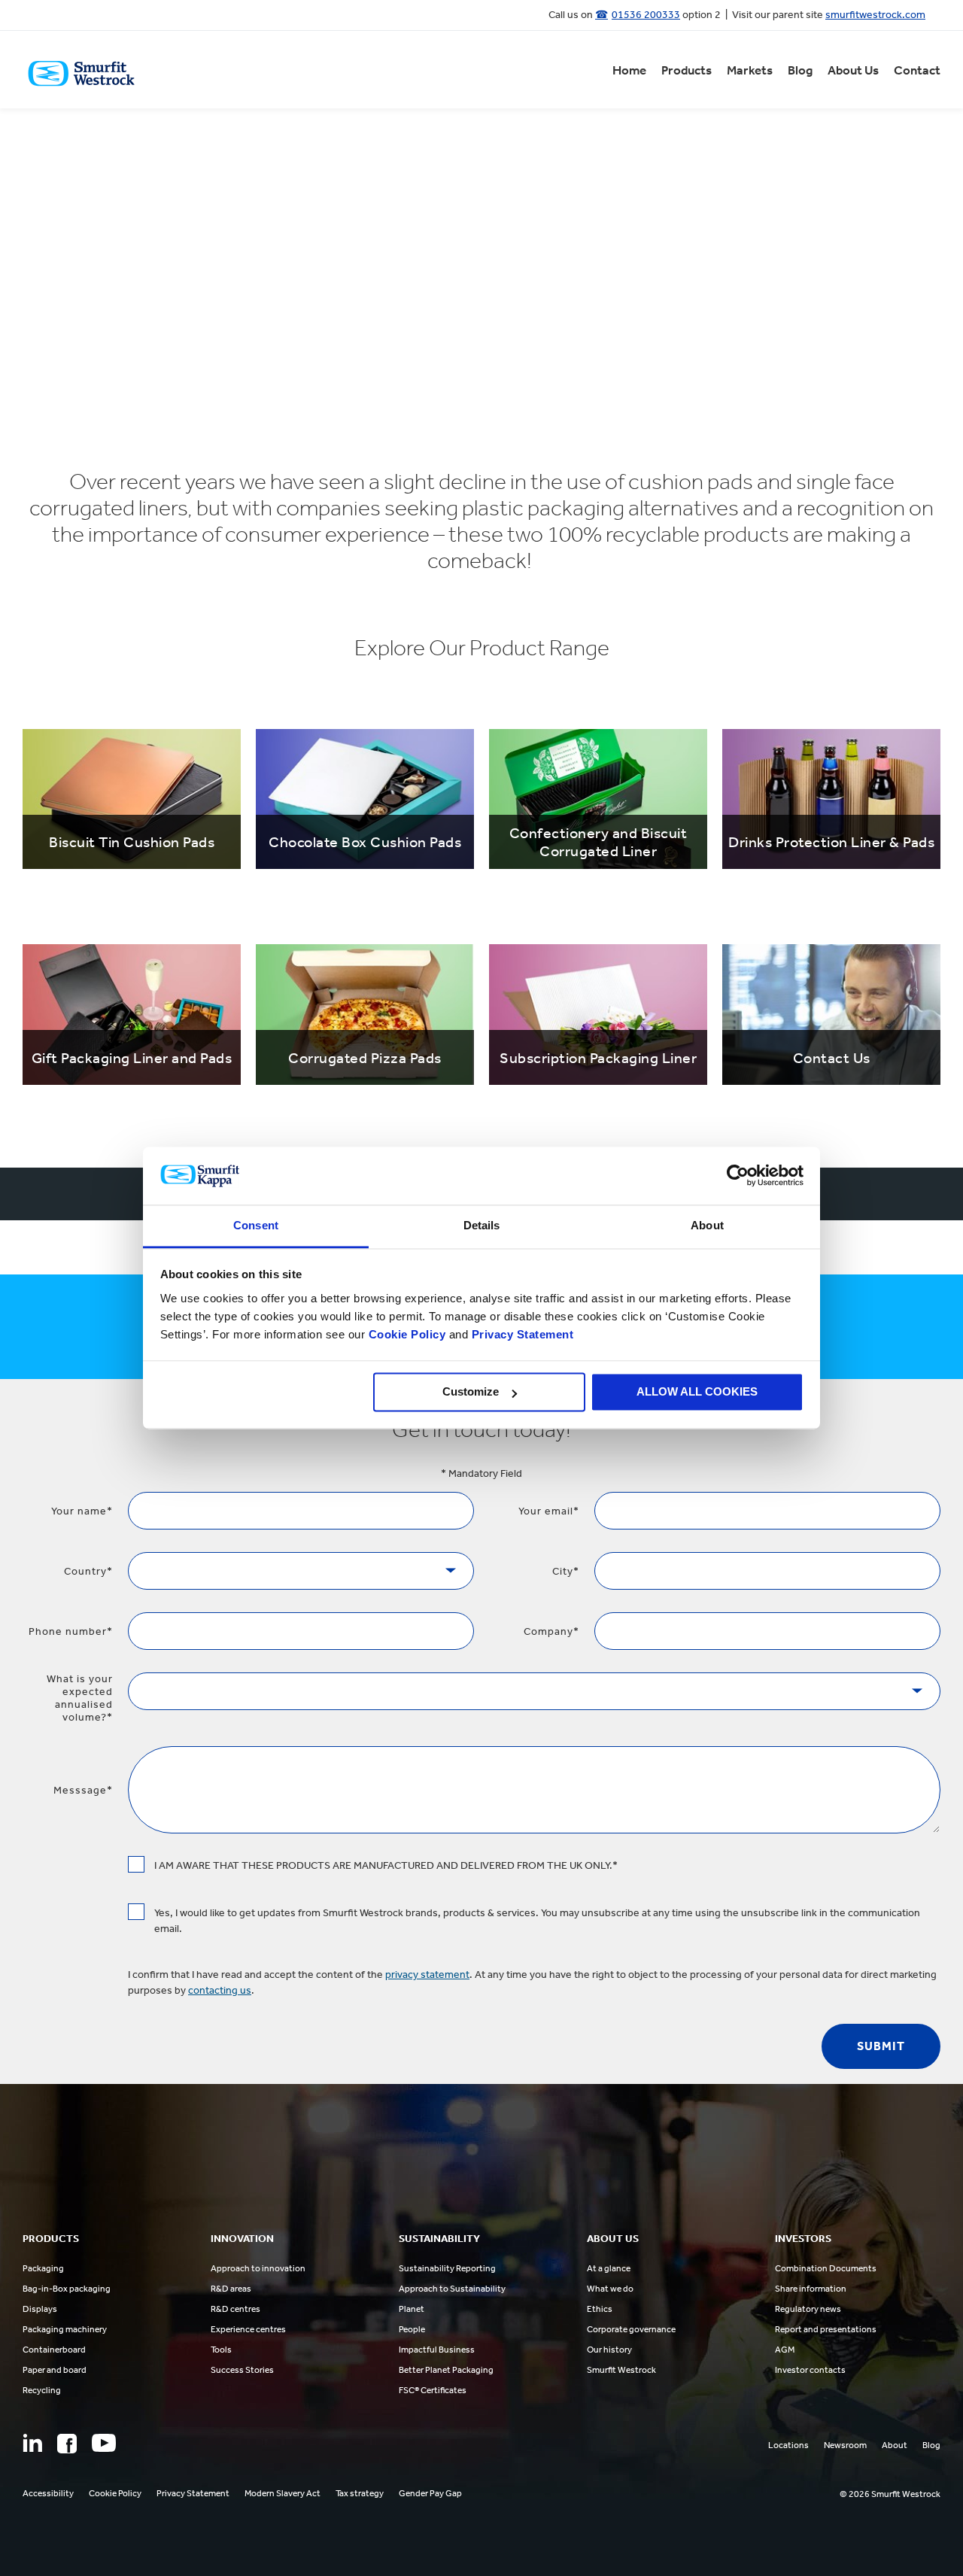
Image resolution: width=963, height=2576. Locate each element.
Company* (551, 1631)
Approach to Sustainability (452, 2289)
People (412, 2329)
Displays (40, 2309)
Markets (750, 70)
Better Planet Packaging (446, 2370)
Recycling (42, 2390)
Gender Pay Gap (430, 2493)
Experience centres (248, 2329)
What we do (610, 2289)
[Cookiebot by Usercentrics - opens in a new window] (738, 1176)
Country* (88, 1571)
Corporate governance (631, 2329)
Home (629, 70)
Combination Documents (826, 2268)
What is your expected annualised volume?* (80, 1698)
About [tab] (707, 1225)
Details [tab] (482, 1225)
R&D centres (235, 2309)
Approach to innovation (258, 2268)
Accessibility (48, 2493)
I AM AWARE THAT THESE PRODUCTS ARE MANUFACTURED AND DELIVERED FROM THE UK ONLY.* (386, 1865)
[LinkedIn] (32, 2443)
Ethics (600, 2309)
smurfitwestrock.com (875, 15)
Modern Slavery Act (283, 2493)
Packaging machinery (65, 2329)
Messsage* (83, 1790)
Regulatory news (808, 2309)
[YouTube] (104, 2443)
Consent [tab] (256, 1225)
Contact (917, 70)
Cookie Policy (407, 1334)
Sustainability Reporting (447, 2268)
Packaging (43, 2268)
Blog (800, 70)
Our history (609, 2350)
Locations (788, 2445)
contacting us (220, 1990)
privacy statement (427, 1975)
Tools (221, 2350)
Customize (471, 1392)
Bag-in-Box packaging (67, 2289)
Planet (412, 2309)
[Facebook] (67, 2444)
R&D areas (231, 2289)
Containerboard (54, 2350)
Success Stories (242, 2370)
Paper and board (55, 2370)
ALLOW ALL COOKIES (697, 1392)
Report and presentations (826, 2329)
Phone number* (71, 1631)
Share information (811, 2289)
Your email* (549, 1511)
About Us (853, 70)
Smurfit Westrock (621, 2370)
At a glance (609, 2268)
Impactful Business (437, 2350)
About (895, 2445)
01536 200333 (646, 15)
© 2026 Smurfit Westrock (890, 2494)
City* (566, 1571)
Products (687, 70)
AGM (785, 2350)
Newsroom (845, 2445)
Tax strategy (360, 2493)
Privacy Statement (521, 1334)
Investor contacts (810, 2370)
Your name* (82, 1511)
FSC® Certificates (433, 2390)
